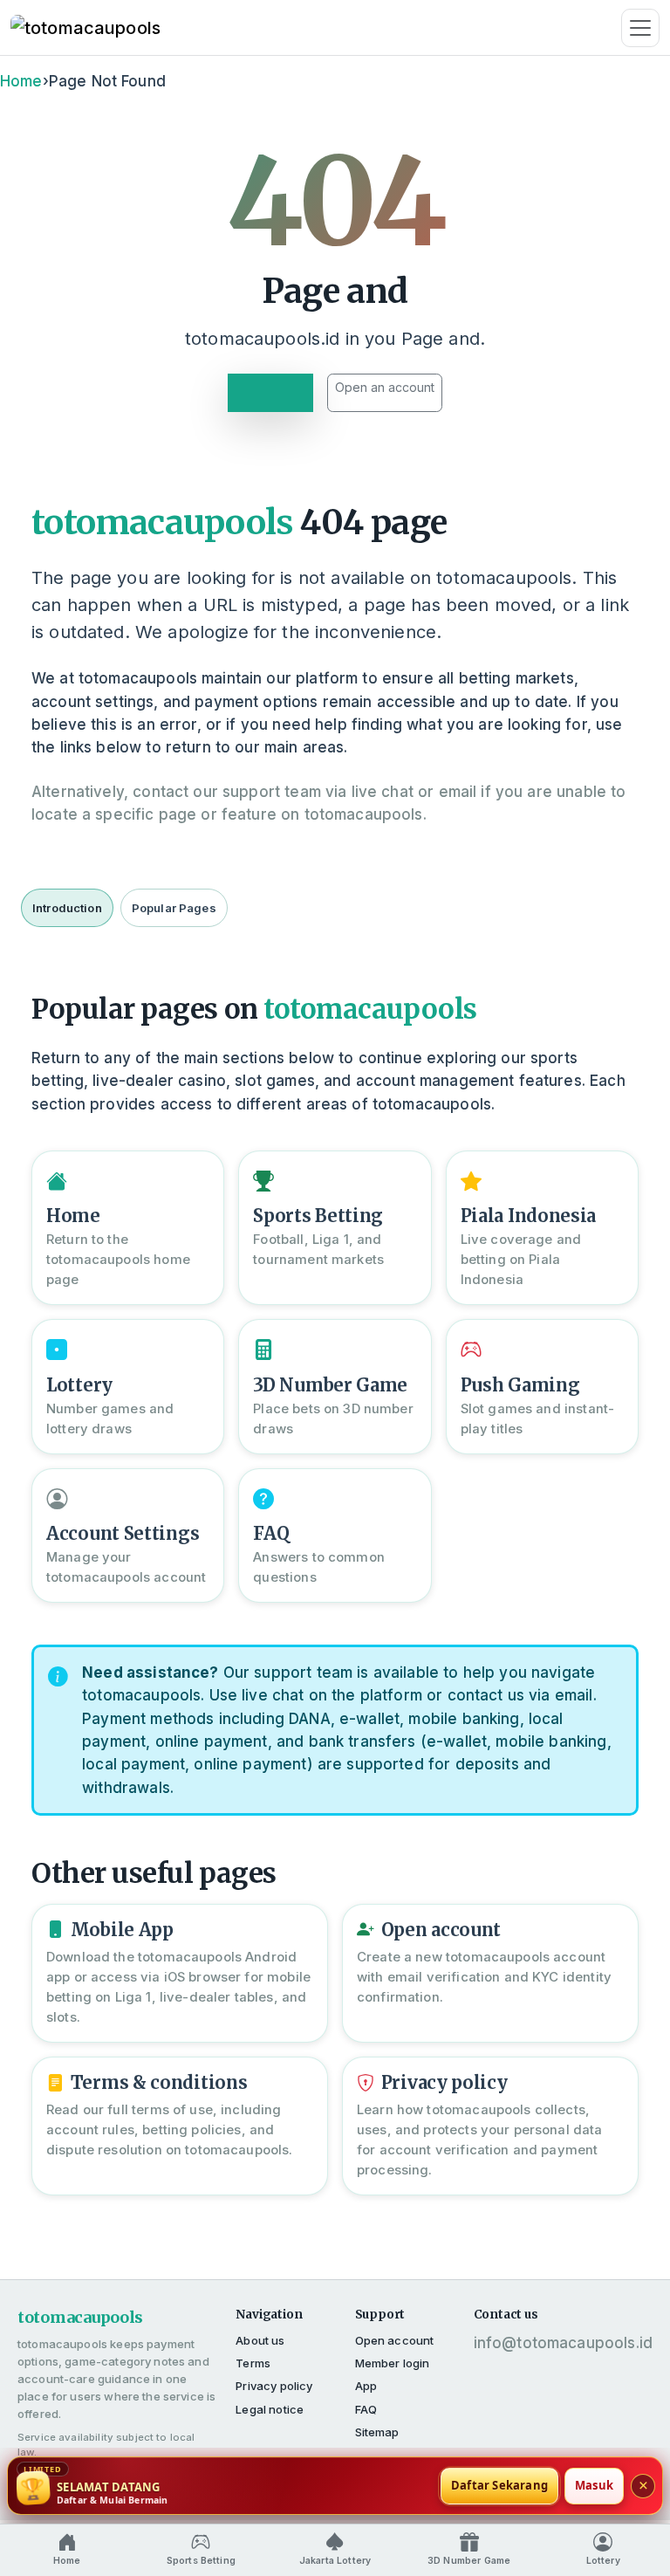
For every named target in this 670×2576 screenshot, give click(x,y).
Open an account (385, 387)
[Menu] (640, 28)
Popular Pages (174, 908)
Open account (395, 2340)
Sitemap (377, 2432)
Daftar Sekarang (499, 2485)
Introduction (67, 908)
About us (260, 2340)
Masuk (594, 2485)
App (366, 2386)
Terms (253, 2363)
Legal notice (270, 2409)
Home (21, 81)
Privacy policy (274, 2386)
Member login (393, 2363)
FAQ (366, 2409)
